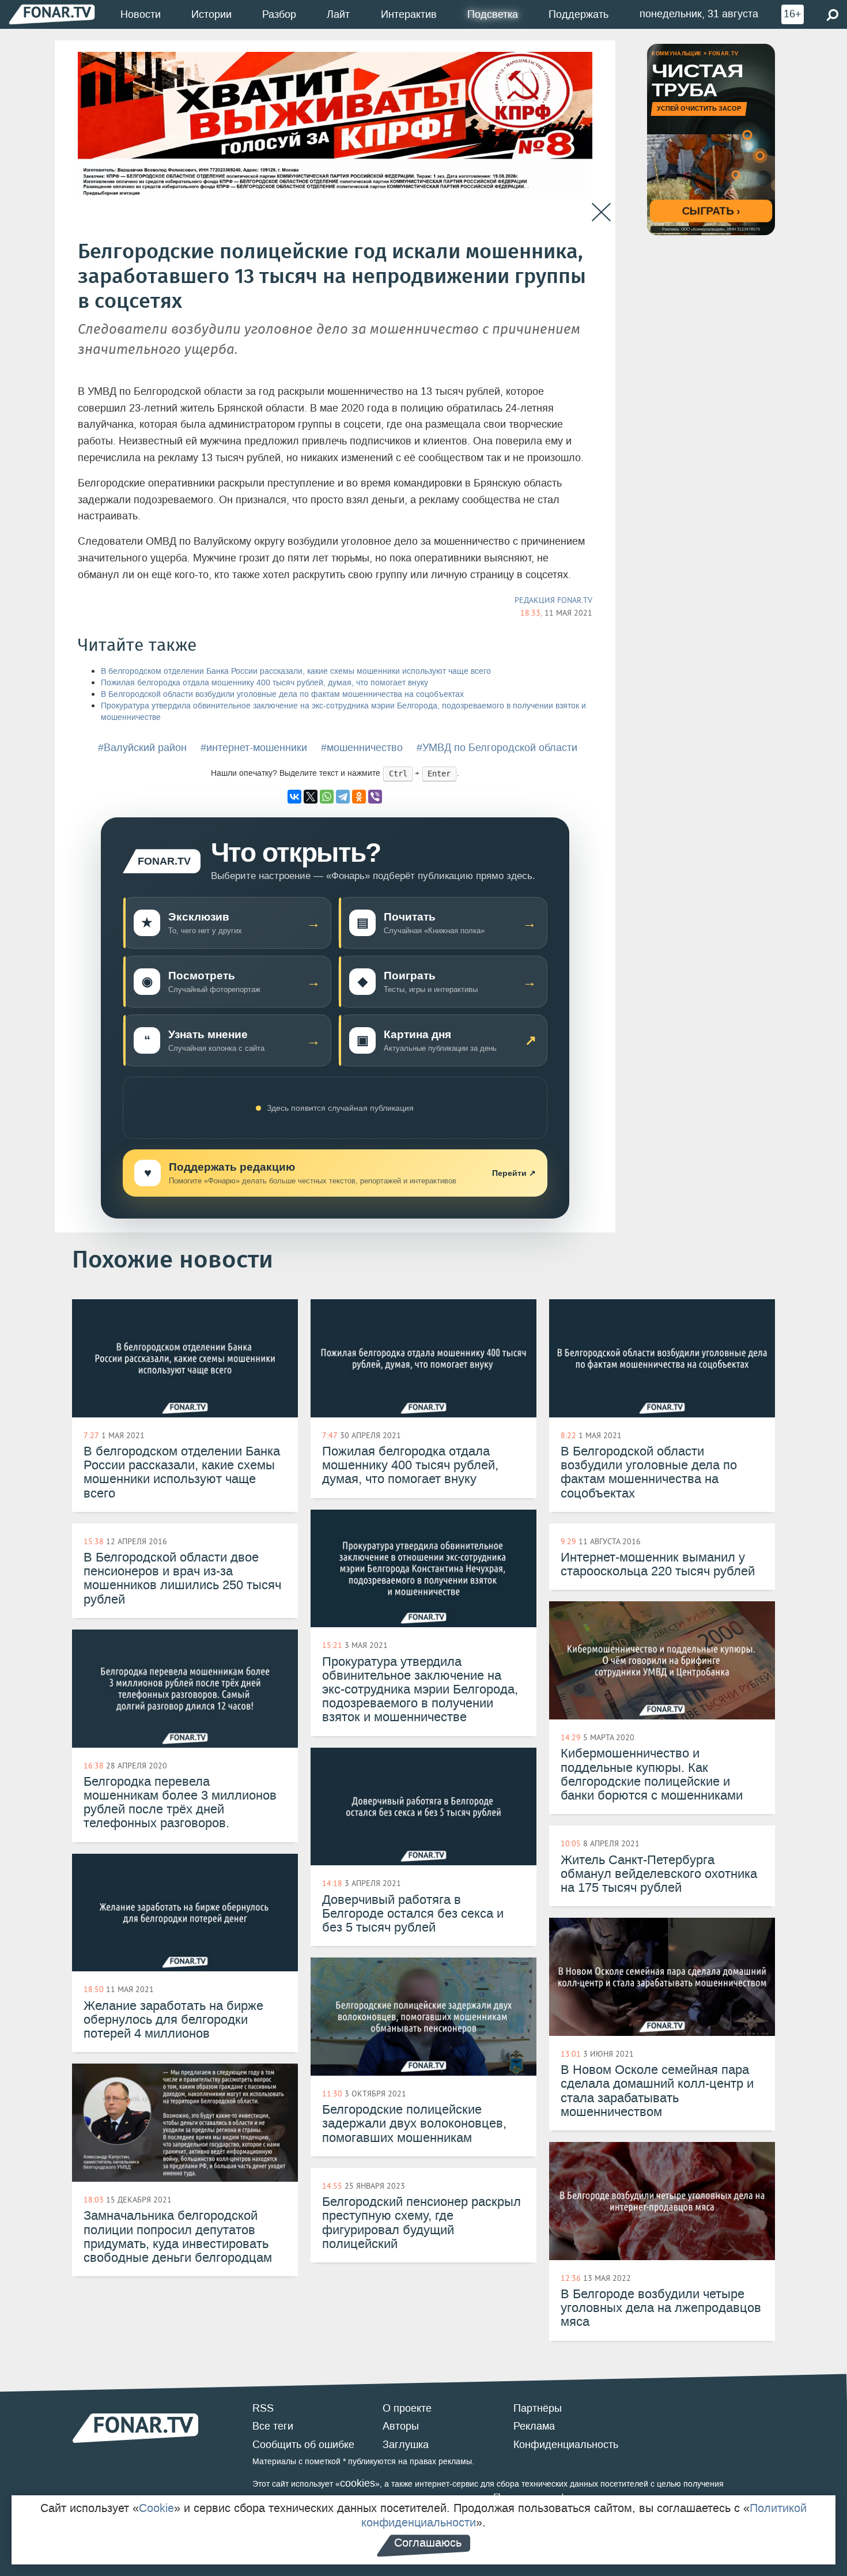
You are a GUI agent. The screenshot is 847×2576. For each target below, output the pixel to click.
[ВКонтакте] (294, 797)
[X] (311, 797)
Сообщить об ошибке (303, 2445)
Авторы (401, 2426)
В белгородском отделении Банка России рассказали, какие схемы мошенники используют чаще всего (296, 671)
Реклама (534, 2426)
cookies (358, 2483)
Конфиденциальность (566, 2445)
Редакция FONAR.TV (553, 600)
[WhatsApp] (327, 797)
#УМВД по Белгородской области (497, 748)
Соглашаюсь (428, 2543)
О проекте (407, 2408)
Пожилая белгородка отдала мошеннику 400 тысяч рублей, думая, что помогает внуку (264, 683)
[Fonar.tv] (52, 14)
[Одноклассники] (359, 797)
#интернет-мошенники (254, 748)
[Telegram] (343, 797)
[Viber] (375, 797)
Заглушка (406, 2445)
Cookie (156, 2508)
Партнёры (538, 2408)
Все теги (273, 2426)
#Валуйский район (142, 748)
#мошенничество (362, 748)
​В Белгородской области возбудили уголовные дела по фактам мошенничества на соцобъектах (282, 694)
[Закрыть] (601, 212)
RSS (263, 2408)
